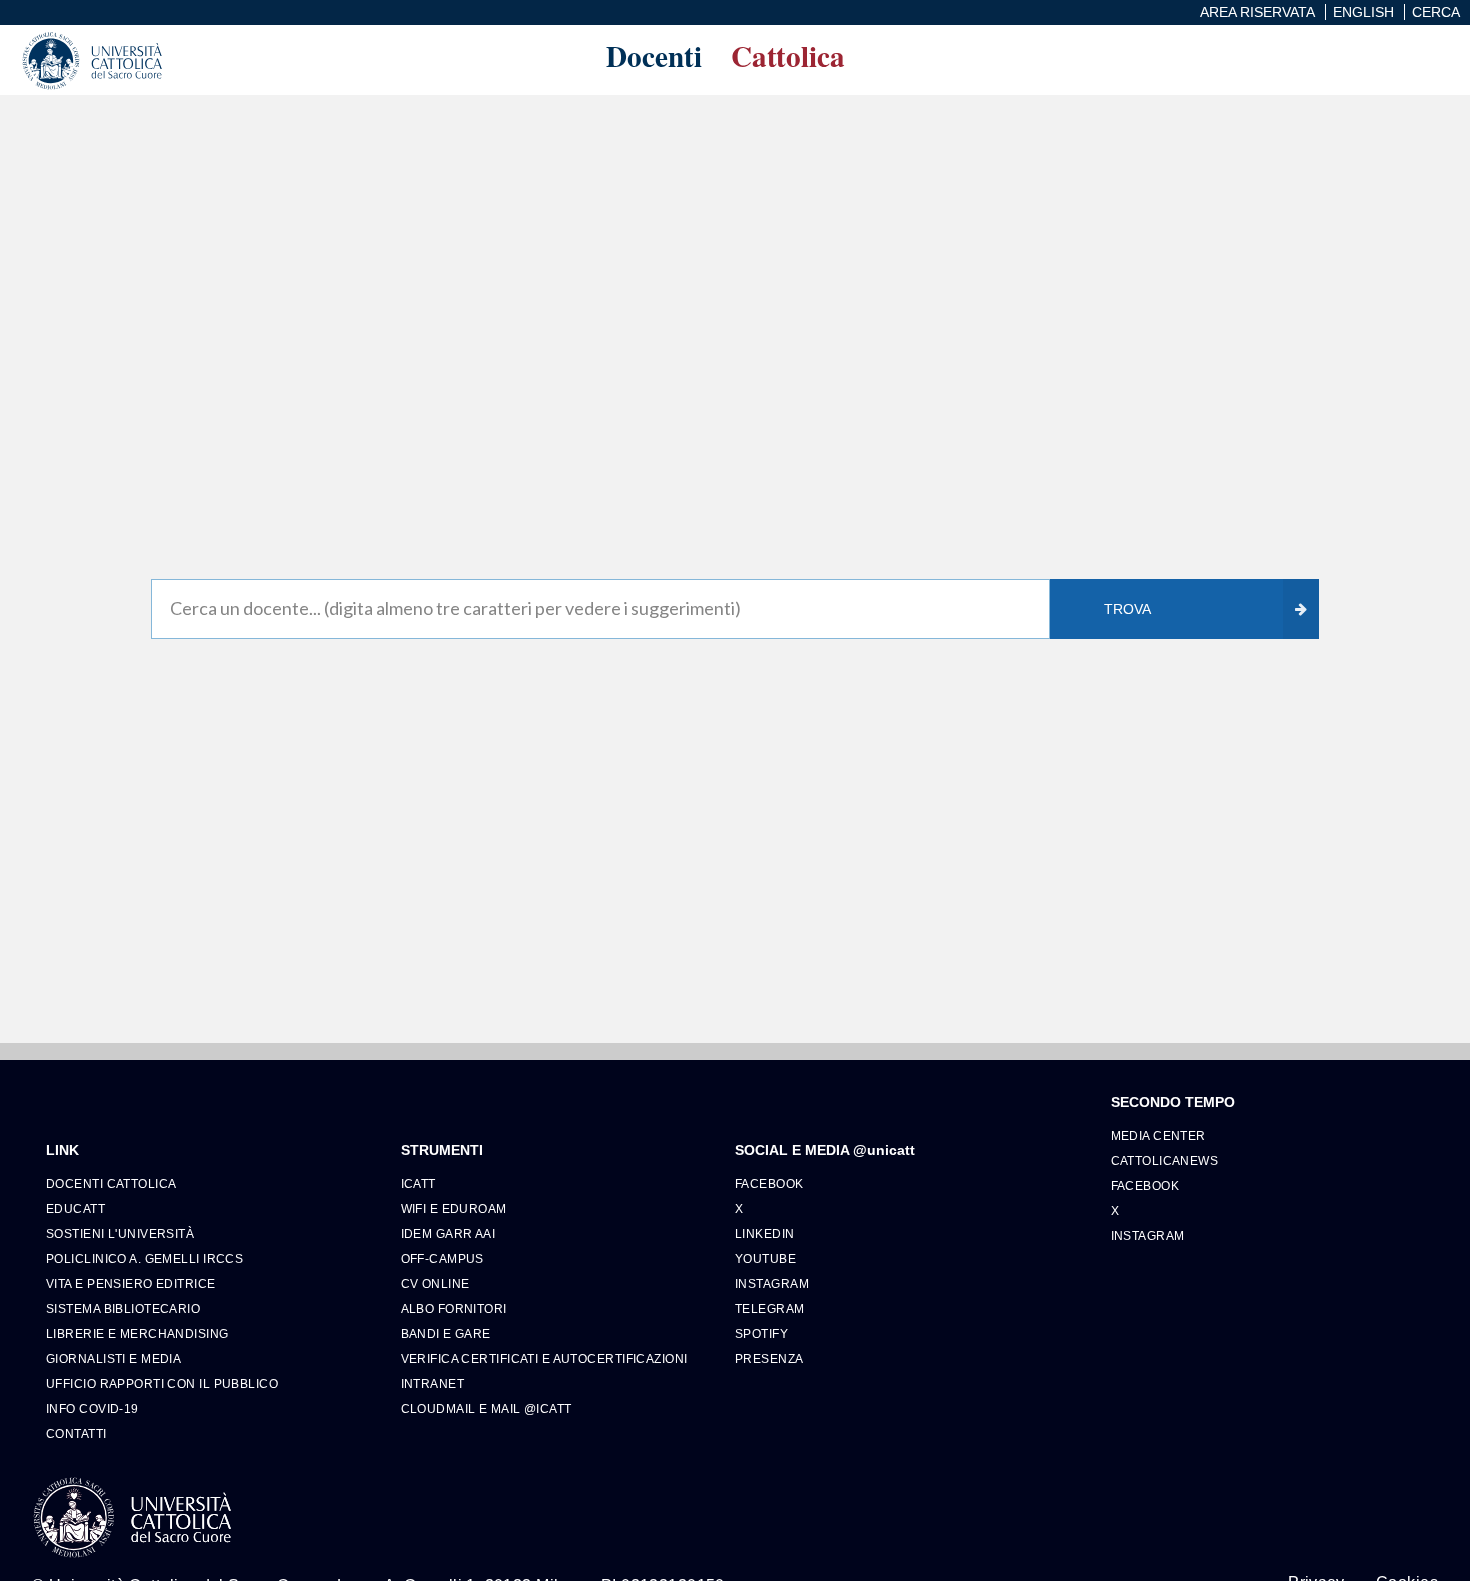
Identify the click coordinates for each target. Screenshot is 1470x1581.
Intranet (433, 1383)
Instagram (772, 1283)
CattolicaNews (1165, 1160)
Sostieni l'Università (120, 1233)
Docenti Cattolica (111, 1183)
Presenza (769, 1358)
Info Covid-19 (92, 1408)
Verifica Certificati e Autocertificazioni (544, 1358)
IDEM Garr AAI (448, 1233)
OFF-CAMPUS (442, 1258)
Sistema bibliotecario (123, 1308)
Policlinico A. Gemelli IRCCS (144, 1258)
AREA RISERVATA (1257, 12)
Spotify (761, 1333)
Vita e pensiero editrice (131, 1283)
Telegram (770, 1308)
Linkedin (765, 1233)
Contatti (76, 1433)
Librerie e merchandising (137, 1333)
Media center (1158, 1135)
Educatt (75, 1208)
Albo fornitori (454, 1308)
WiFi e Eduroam (454, 1208)
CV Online (435, 1283)
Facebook (769, 1183)
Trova (1127, 609)
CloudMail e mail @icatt (486, 1408)
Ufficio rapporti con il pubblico (162, 1383)
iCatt (418, 1183)
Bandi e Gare (446, 1333)
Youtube (765, 1258)
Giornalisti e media (113, 1358)
